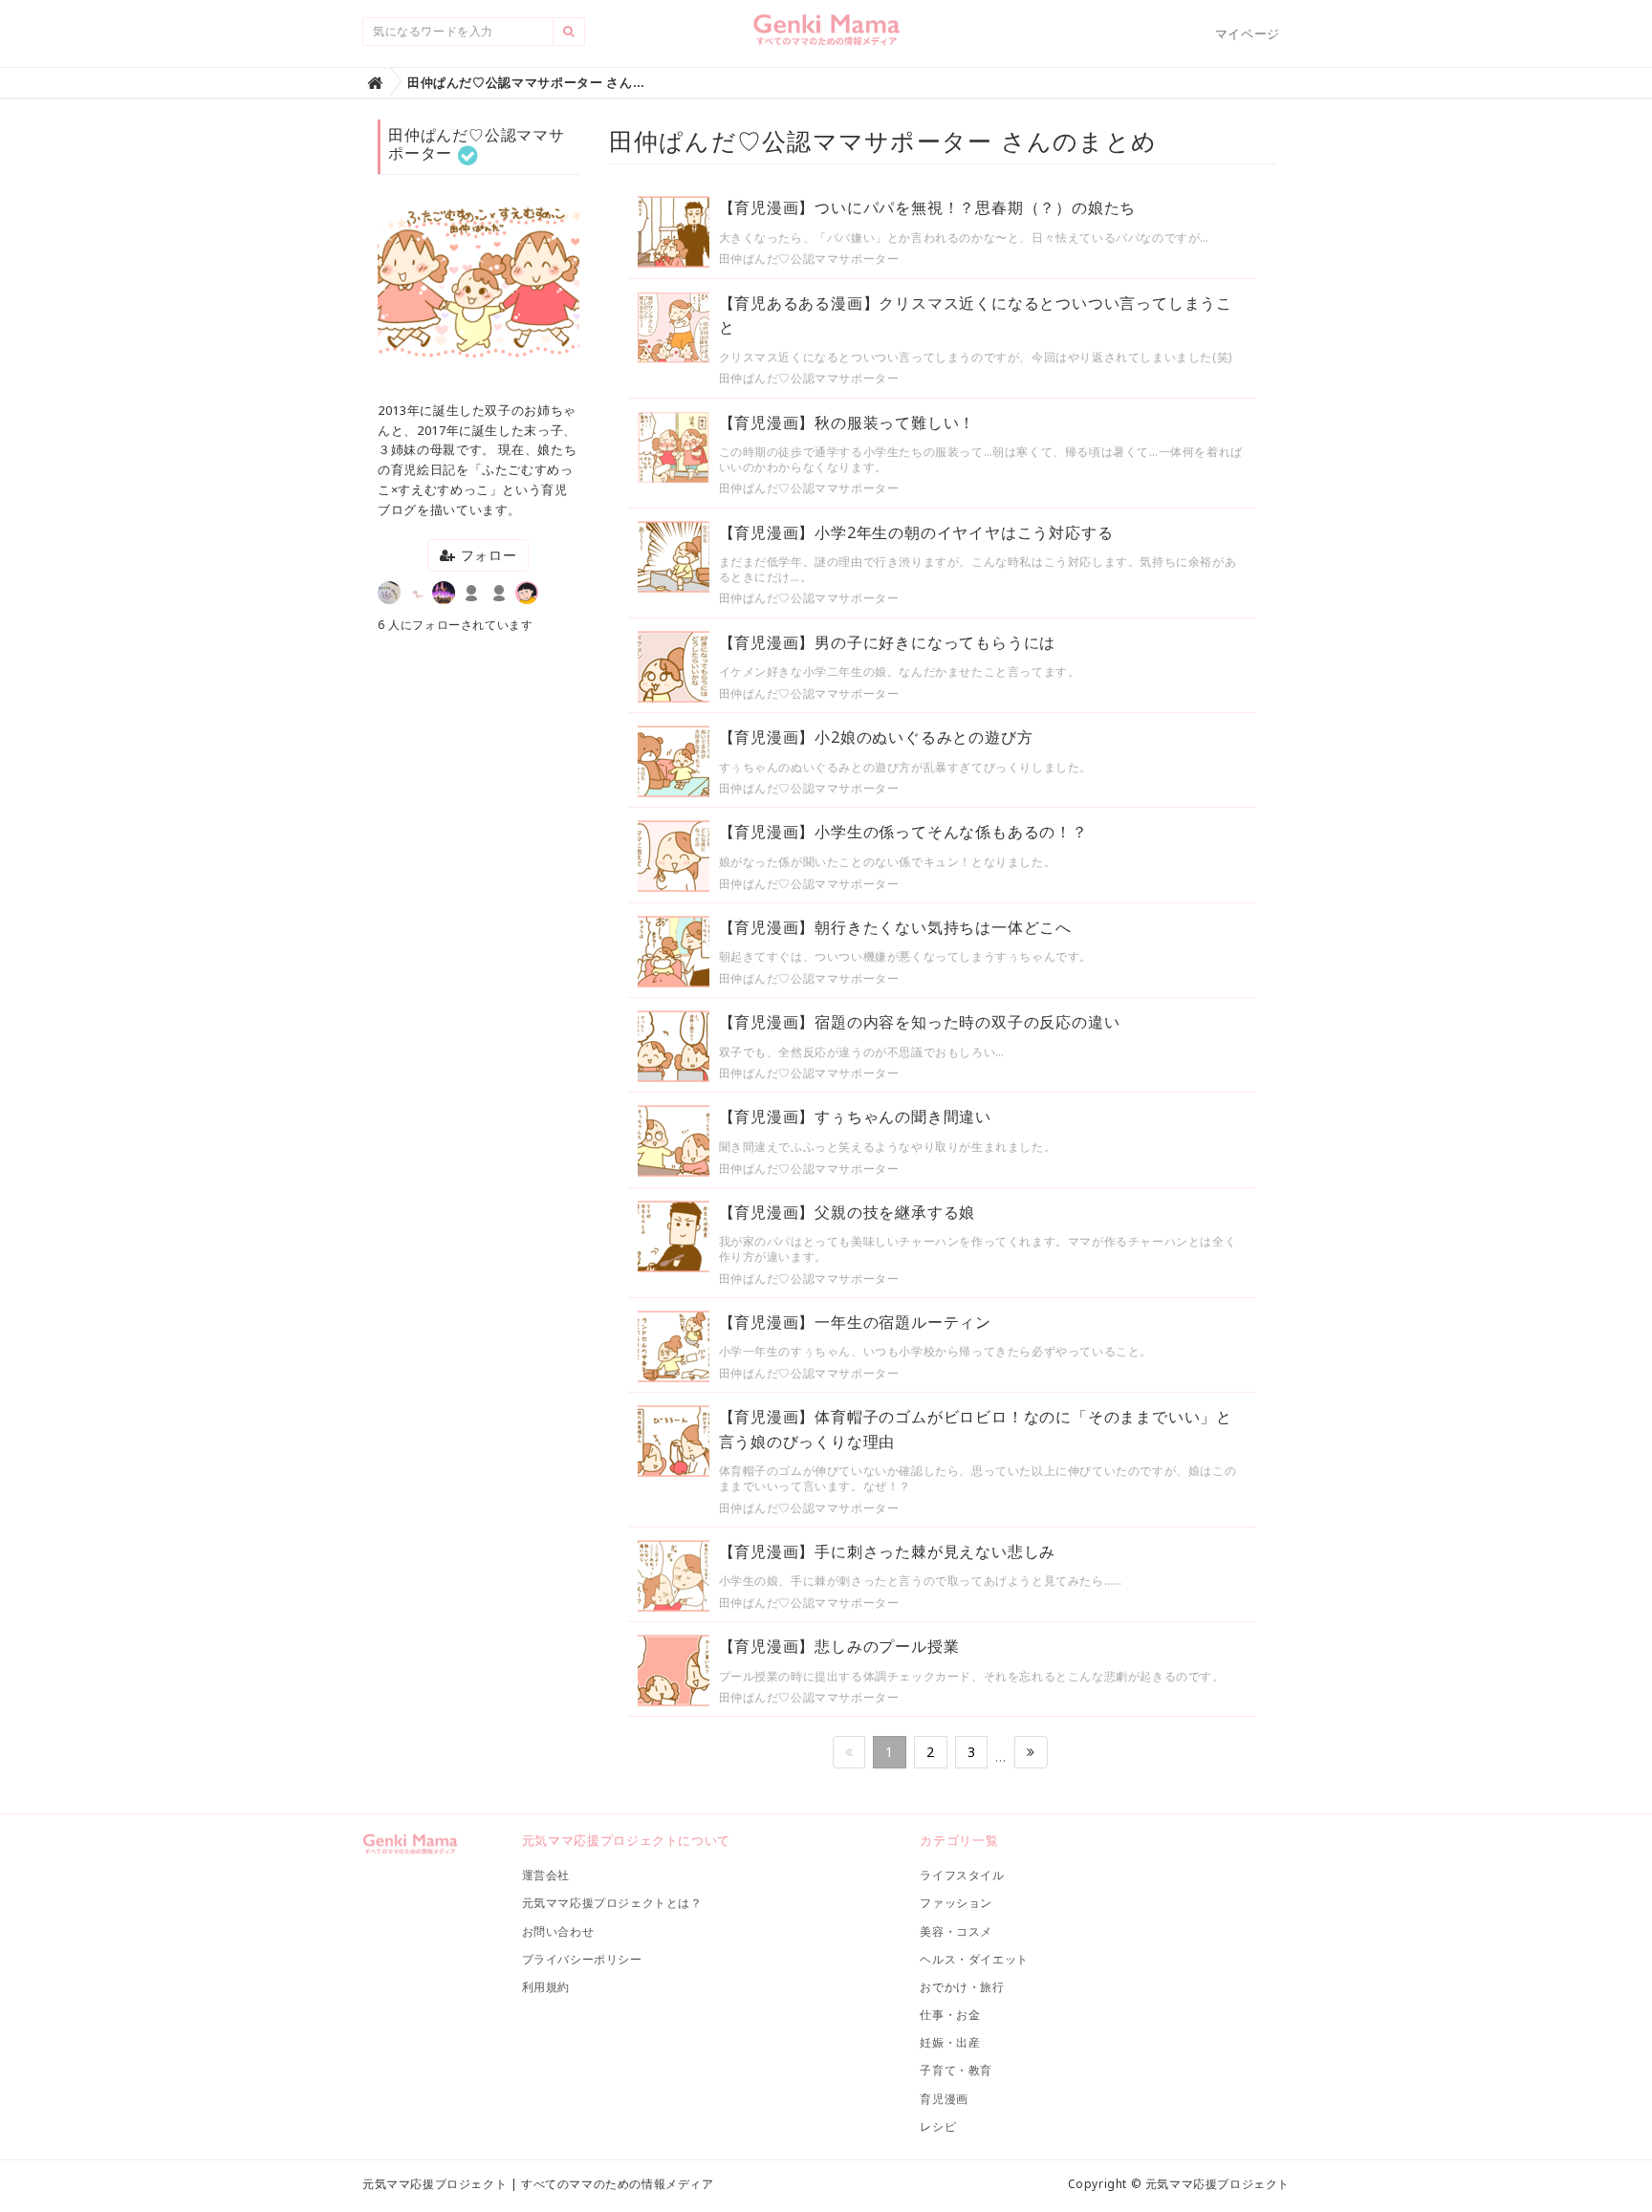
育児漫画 (944, 2099)
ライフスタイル (962, 1875)
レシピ (938, 2126)
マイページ (1248, 33)
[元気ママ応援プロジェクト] (826, 37)
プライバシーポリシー (582, 1959)
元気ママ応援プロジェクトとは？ (612, 1903)
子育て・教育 (956, 2070)
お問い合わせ (558, 1931)
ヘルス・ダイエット (974, 1959)
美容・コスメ (956, 1931)
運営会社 (546, 1875)
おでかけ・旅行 (962, 1987)
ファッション (956, 1903)
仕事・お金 (950, 2015)
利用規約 (546, 1987)
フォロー (487, 555)
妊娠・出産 (950, 2042)
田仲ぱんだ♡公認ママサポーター (809, 259)
